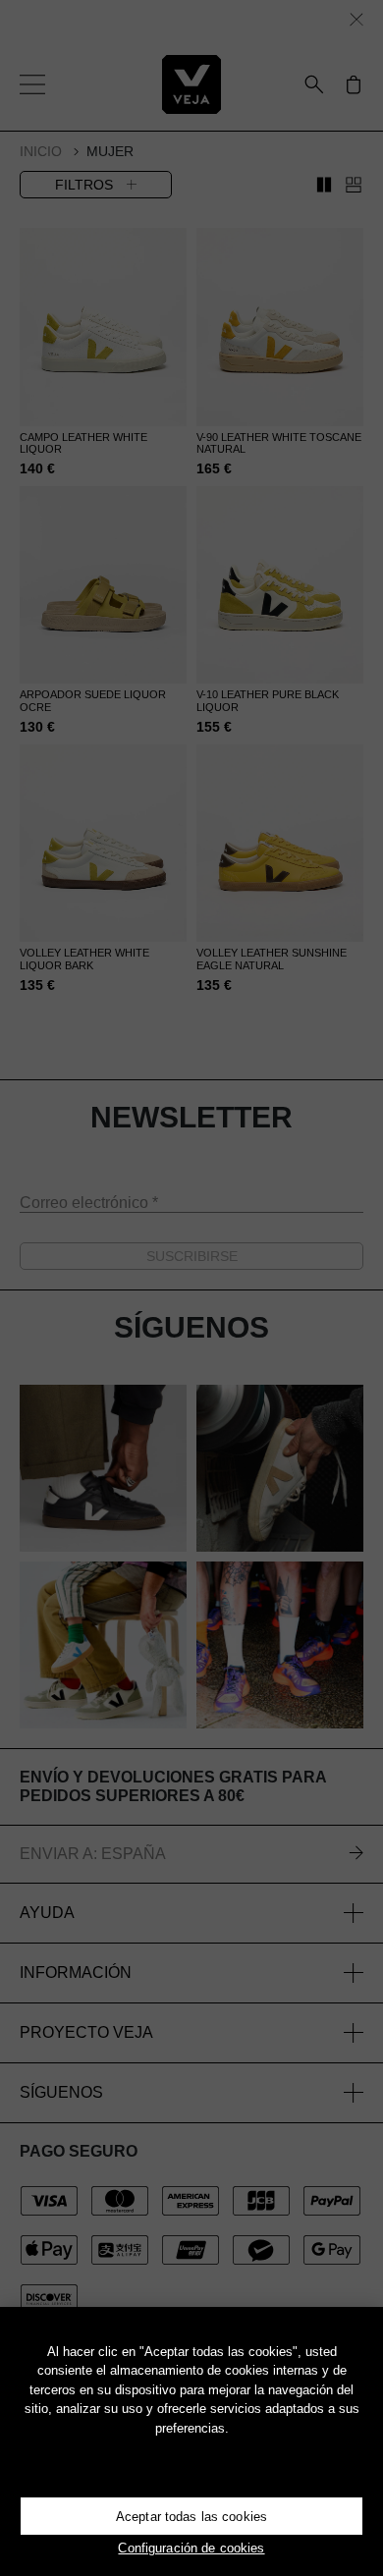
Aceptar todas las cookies (191, 2517)
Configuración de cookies (191, 2548)
